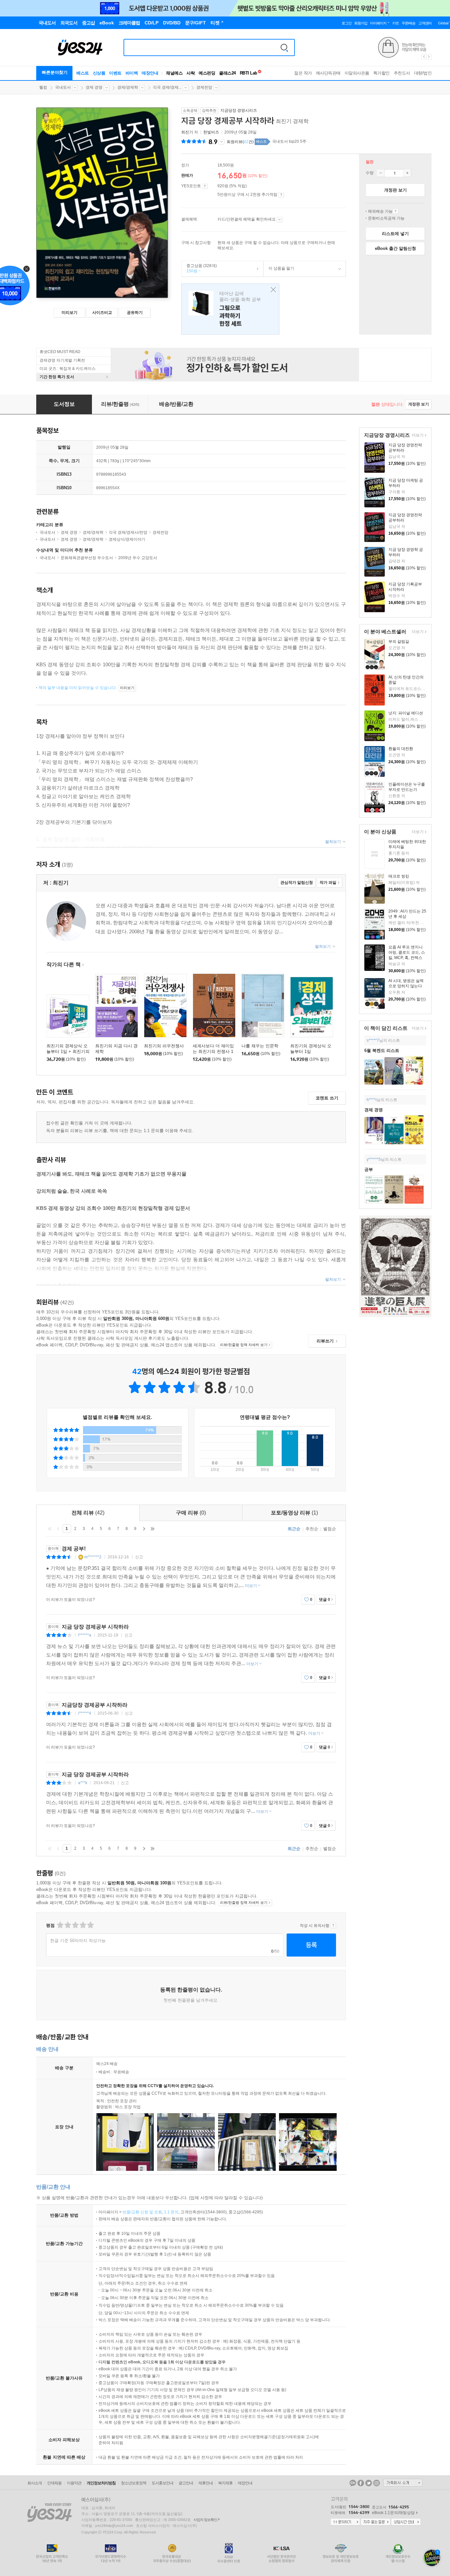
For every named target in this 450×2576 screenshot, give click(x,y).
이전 (58, 1529)
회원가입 (361, 23)
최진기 (187, 132)
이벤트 (115, 73)
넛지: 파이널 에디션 (406, 713)
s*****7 (373, 1040)
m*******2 (93, 1557)
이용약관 (74, 2483)
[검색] (284, 47)
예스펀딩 (207, 73)
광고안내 (186, 2483)
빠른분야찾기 (55, 72)
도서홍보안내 (162, 2483)
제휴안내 (206, 2483)
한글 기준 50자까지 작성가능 (78, 1941)
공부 (369, 1169)
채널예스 (174, 73)
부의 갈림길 (399, 642)
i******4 (85, 1713)
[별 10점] (90, 1925)
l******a (85, 1635)
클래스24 (227, 73)
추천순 (312, 1529)
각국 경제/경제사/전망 (128, 532)
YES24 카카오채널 (353, 2483)
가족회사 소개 (403, 2483)
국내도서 (63, 87)
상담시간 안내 (406, 2522)
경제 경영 (94, 87)
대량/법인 (423, 73)
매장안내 (150, 73)
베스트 (83, 73)
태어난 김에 (230, 309)
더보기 (417, 436)
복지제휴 (225, 2483)
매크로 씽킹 (399, 876)
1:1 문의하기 (345, 2522)
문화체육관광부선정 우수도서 (87, 558)
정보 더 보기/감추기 (222, 142)
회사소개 (35, 2483)
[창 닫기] (272, 290)
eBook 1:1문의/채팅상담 (393, 2513)
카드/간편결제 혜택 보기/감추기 (280, 220)
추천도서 (402, 73)
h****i (372, 1100)
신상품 (99, 73)
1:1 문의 (171, 2212)
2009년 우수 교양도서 (138, 558)
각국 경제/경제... (167, 87)
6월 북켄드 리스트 (382, 1050)
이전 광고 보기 (424, 57)
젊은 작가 (303, 73)
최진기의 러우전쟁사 (164, 1046)
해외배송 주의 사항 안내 (395, 211)
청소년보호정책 (134, 2483)
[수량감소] (380, 173)
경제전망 (204, 87)
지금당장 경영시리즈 (239, 110)
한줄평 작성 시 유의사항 (333, 1926)
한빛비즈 (211, 132)
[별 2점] (60, 1925)
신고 (139, 1557)
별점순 (330, 1529)
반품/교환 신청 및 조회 (142, 2212)
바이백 (132, 73)
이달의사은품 (357, 73)
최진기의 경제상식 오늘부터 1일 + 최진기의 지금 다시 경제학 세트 (68, 1051)
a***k (83, 1783)
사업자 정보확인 (205, 2520)
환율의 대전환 (401, 749)
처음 (50, 1529)
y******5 (374, 1159)
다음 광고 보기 (429, 57)
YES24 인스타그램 (377, 2483)
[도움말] (205, 186)
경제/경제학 (128, 87)
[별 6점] (75, 1925)
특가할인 (381, 73)
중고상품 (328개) (199, 268)
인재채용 (54, 2483)
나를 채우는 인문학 (260, 1046)
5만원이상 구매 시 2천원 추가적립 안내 (281, 195)
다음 (144, 1529)
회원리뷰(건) (240, 142)
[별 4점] (67, 1925)
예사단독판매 (328, 73)
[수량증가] (407, 173)
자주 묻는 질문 (376, 2522)
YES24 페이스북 (361, 2483)
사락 (191, 73)
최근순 (294, 1529)
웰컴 (43, 87)
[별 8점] (83, 1925)
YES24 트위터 (369, 2483)
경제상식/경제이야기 (127, 539)
